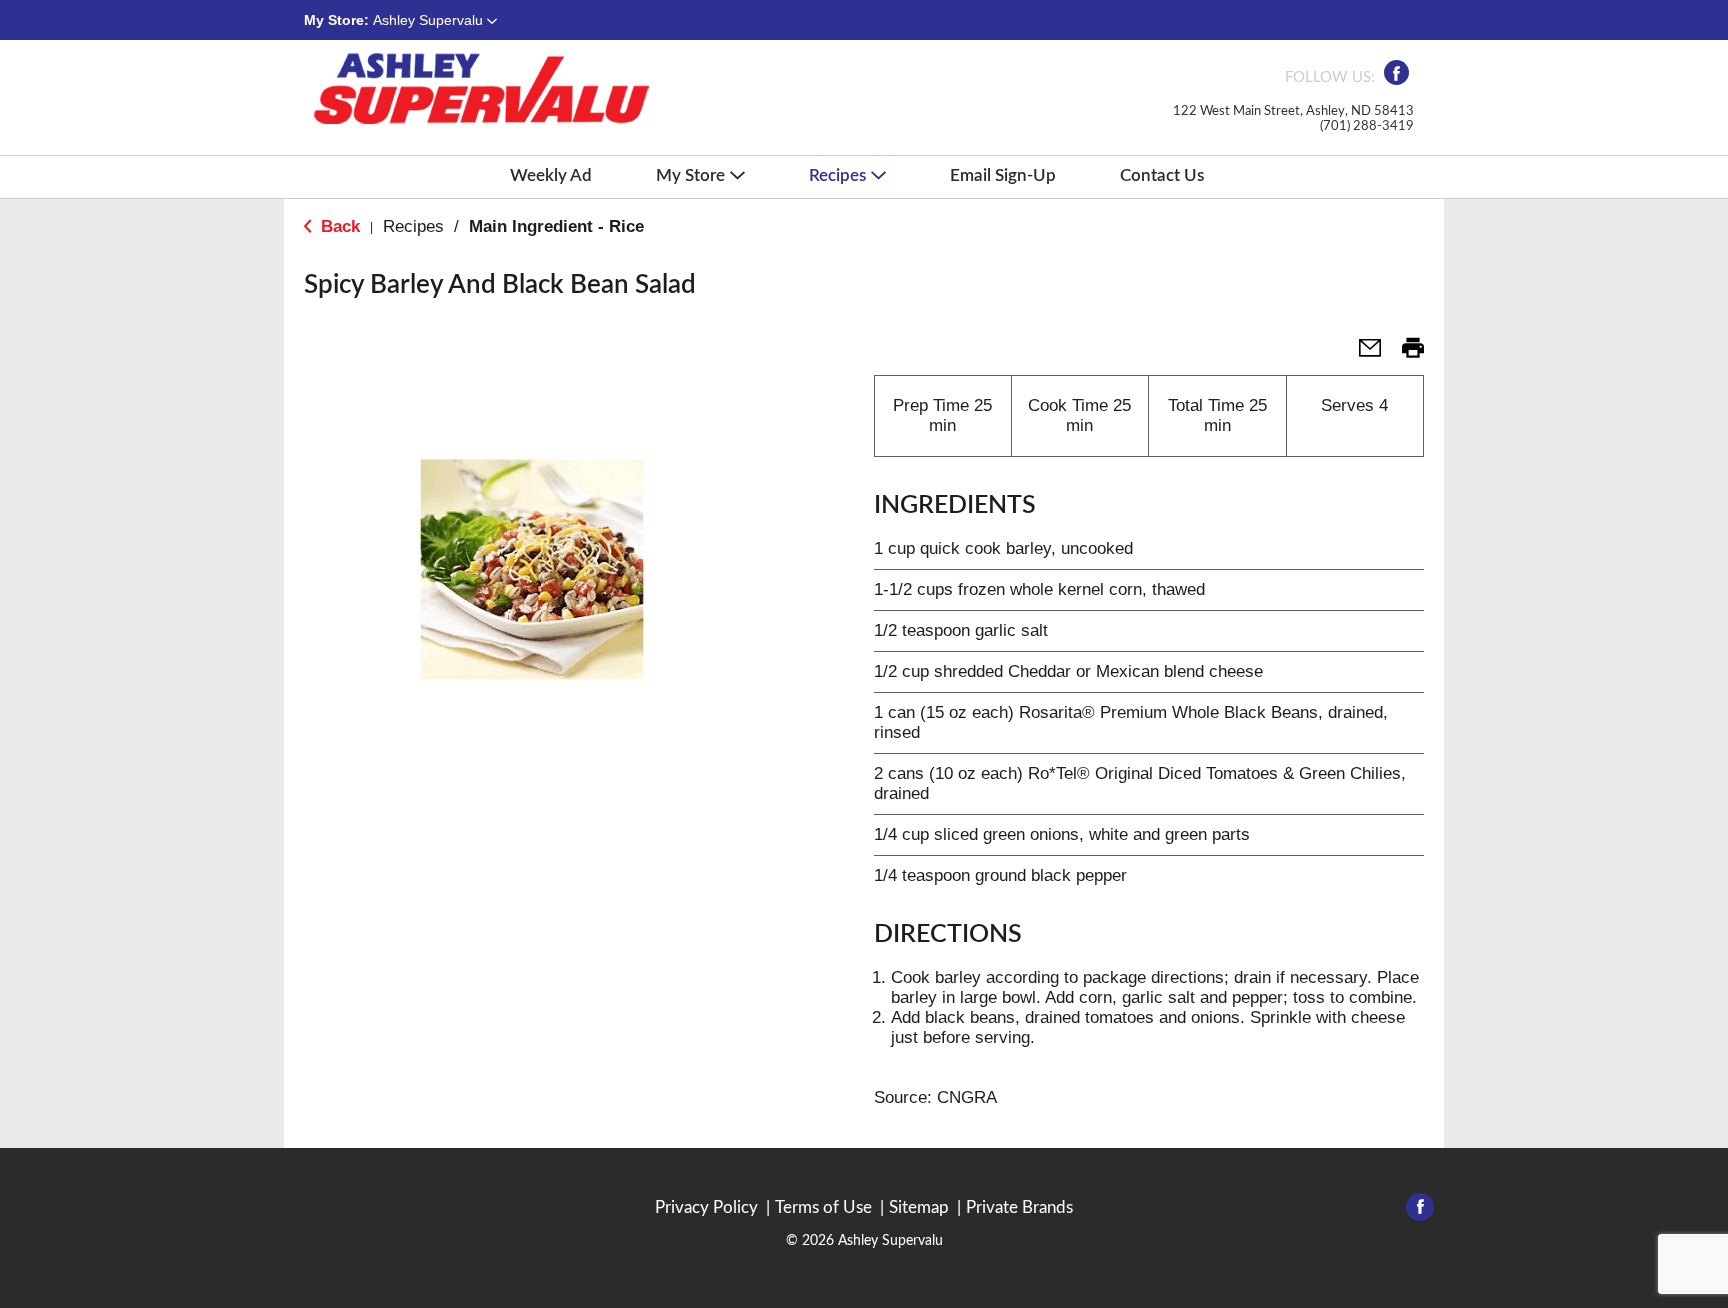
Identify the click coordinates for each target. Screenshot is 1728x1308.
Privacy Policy (706, 1207)
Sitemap (919, 1207)
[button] (435, 20)
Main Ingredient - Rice (556, 226)
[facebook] (1396, 78)
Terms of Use (823, 1207)
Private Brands (1019, 1207)
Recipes (413, 226)
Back (338, 226)
